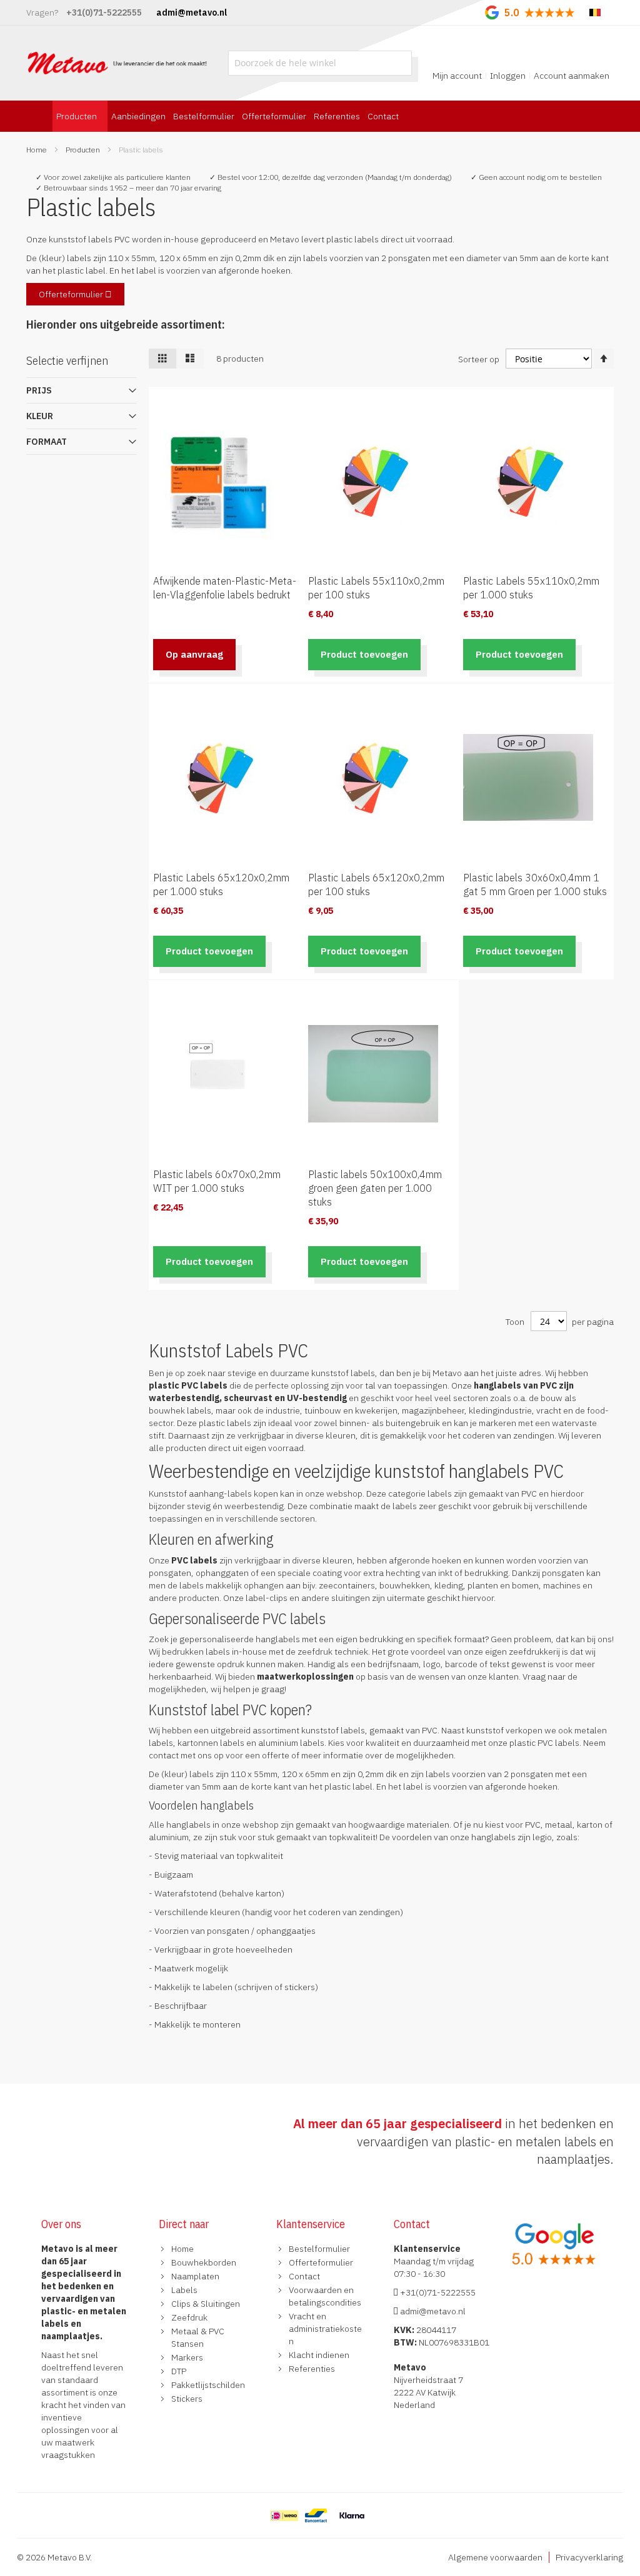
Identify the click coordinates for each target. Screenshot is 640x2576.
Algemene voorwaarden (495, 2557)
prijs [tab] (39, 390)
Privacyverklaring (589, 2557)
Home (37, 150)
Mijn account (457, 76)
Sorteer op (479, 359)
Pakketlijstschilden (208, 2385)
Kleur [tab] (40, 416)
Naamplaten (195, 2276)
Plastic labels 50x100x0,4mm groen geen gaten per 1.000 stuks (375, 1188)
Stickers (187, 2399)
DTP (179, 2371)
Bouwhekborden (204, 2262)
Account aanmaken (572, 76)
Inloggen (508, 76)
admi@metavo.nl (432, 2311)
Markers (187, 2357)
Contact (304, 2276)
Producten (84, 150)
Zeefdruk (189, 2317)
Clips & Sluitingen (206, 2304)
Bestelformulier (319, 2249)
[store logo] (118, 63)
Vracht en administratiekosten (325, 2329)
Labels (184, 2290)
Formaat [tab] (47, 442)
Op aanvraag (194, 654)
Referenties (312, 2369)
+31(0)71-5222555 (437, 2292)
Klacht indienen (319, 2355)
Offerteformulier (72, 294)
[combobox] (320, 63)
